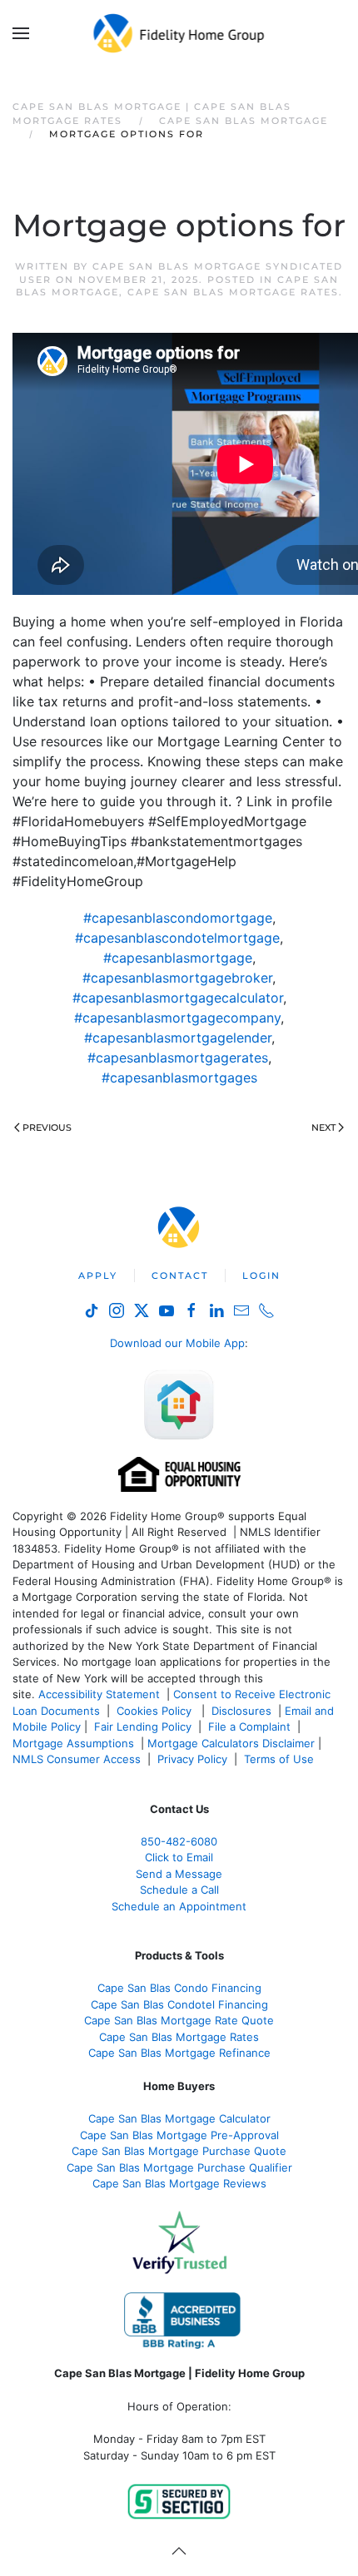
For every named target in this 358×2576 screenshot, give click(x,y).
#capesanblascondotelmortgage (177, 938)
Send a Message (179, 1874)
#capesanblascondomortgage (178, 918)
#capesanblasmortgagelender (178, 1038)
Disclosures (241, 1711)
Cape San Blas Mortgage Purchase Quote (179, 2151)
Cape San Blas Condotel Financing (179, 2004)
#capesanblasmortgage (178, 958)
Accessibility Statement (99, 1694)
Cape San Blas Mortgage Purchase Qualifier (179, 2167)
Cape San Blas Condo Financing (179, 1988)
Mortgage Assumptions (73, 1743)
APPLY (98, 1276)
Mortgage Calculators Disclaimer (231, 1743)
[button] (21, 33)
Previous (47, 1127)
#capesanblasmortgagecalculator (178, 998)
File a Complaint (251, 1726)
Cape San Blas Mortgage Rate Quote (179, 2020)
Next (323, 1127)
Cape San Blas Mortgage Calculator (179, 2118)
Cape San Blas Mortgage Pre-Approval (179, 2135)
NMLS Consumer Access (77, 1759)
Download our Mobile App (177, 1343)
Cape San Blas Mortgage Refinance (179, 2053)
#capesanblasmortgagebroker (177, 978)
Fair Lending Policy (143, 1726)
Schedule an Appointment (179, 1906)
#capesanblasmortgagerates (178, 1058)
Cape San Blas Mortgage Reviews (179, 2183)
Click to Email (179, 1857)
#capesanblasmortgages (179, 1077)
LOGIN (261, 1276)
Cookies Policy (156, 1711)
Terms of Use (281, 1759)
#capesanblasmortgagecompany (177, 1018)
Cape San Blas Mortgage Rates (233, 292)
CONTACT (180, 1276)
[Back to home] (179, 33)
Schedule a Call (179, 1890)
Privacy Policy (192, 1759)
